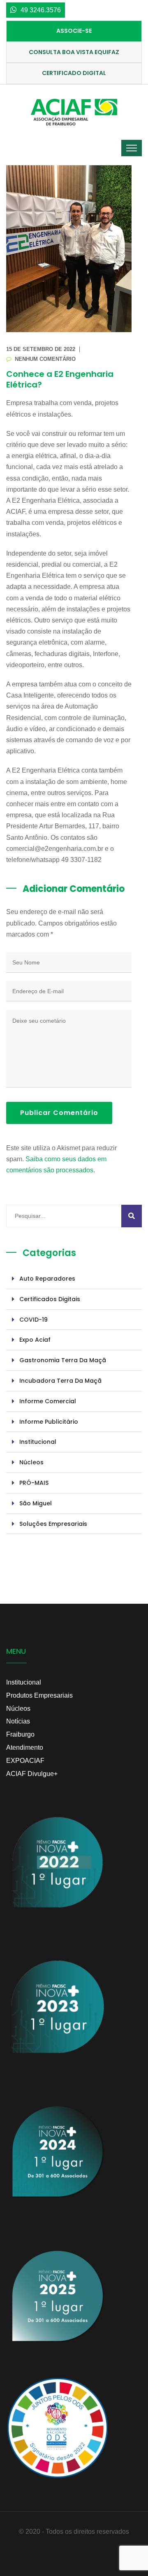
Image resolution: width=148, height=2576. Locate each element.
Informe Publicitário (49, 1422)
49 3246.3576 (41, 10)
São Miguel (36, 1503)
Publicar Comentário (59, 1113)
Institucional (38, 1442)
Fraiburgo (20, 1734)
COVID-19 (34, 1320)
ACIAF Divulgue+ (32, 1774)
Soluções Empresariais (53, 1524)
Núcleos (31, 1462)
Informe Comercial (48, 1401)
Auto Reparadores (47, 1279)
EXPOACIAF (25, 1761)
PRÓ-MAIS (34, 1483)
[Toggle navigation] (132, 148)
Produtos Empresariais (39, 1695)
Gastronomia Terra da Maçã (63, 1360)
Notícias (18, 1721)
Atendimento (25, 1747)
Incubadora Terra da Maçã (60, 1381)
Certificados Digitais (50, 1299)
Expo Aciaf (35, 1340)
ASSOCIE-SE (74, 31)
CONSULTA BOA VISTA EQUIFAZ (74, 52)
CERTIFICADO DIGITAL (74, 73)
